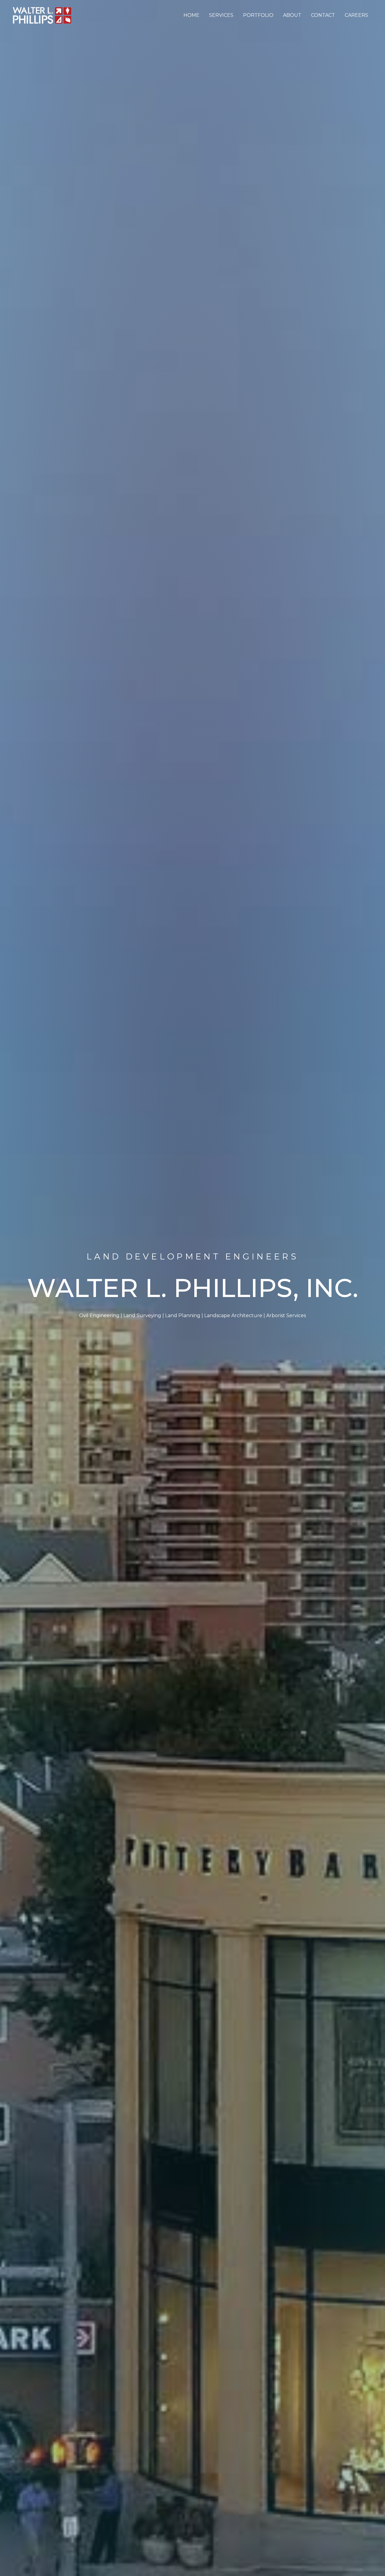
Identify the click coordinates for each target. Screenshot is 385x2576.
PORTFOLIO (258, 15)
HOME (191, 15)
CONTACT (323, 15)
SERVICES (221, 15)
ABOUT (292, 15)
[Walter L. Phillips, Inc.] (42, 15)
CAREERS (356, 15)
